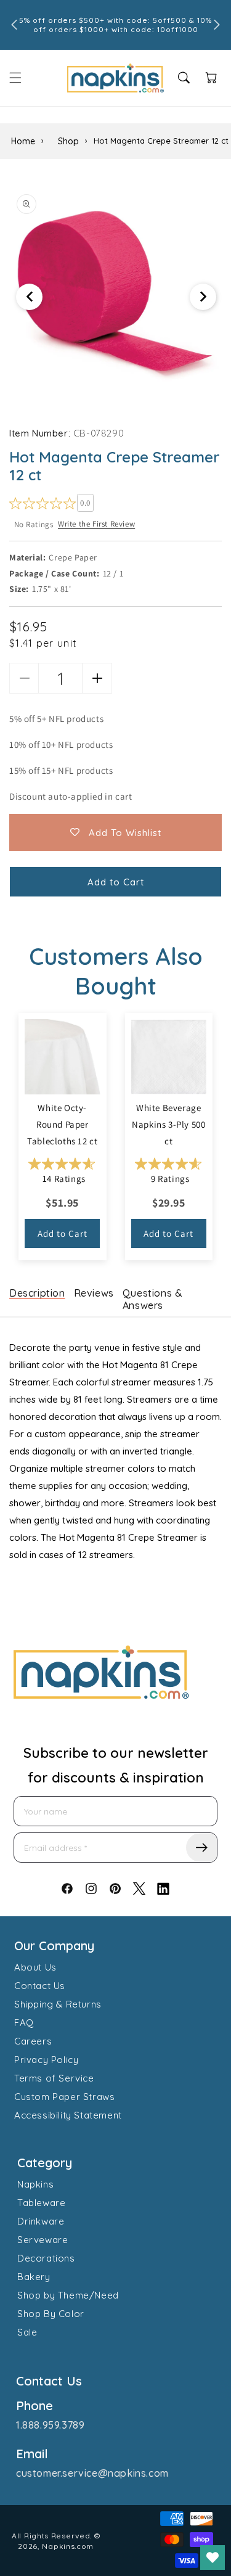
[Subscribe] (201, 1848)
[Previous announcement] (14, 25)
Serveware (43, 2240)
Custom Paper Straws (64, 2097)
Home (23, 141)
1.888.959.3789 (50, 2425)
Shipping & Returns (58, 2004)
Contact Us (40, 1986)
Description (37, 1293)
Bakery (34, 2277)
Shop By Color (51, 2314)
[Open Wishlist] (213, 2558)
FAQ (24, 2023)
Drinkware (41, 2221)
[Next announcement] (217, 25)
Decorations (46, 2258)
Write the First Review (96, 524)
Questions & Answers (153, 1299)
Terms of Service (54, 2078)
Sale (27, 2332)
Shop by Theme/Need (68, 2295)
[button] (15, 78)
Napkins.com (68, 2546)
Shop (68, 141)
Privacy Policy (46, 2060)
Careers (33, 2041)
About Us (35, 1967)
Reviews (94, 1293)
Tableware (41, 2203)
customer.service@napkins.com (92, 2473)
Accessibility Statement (68, 2115)
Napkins (35, 2184)
